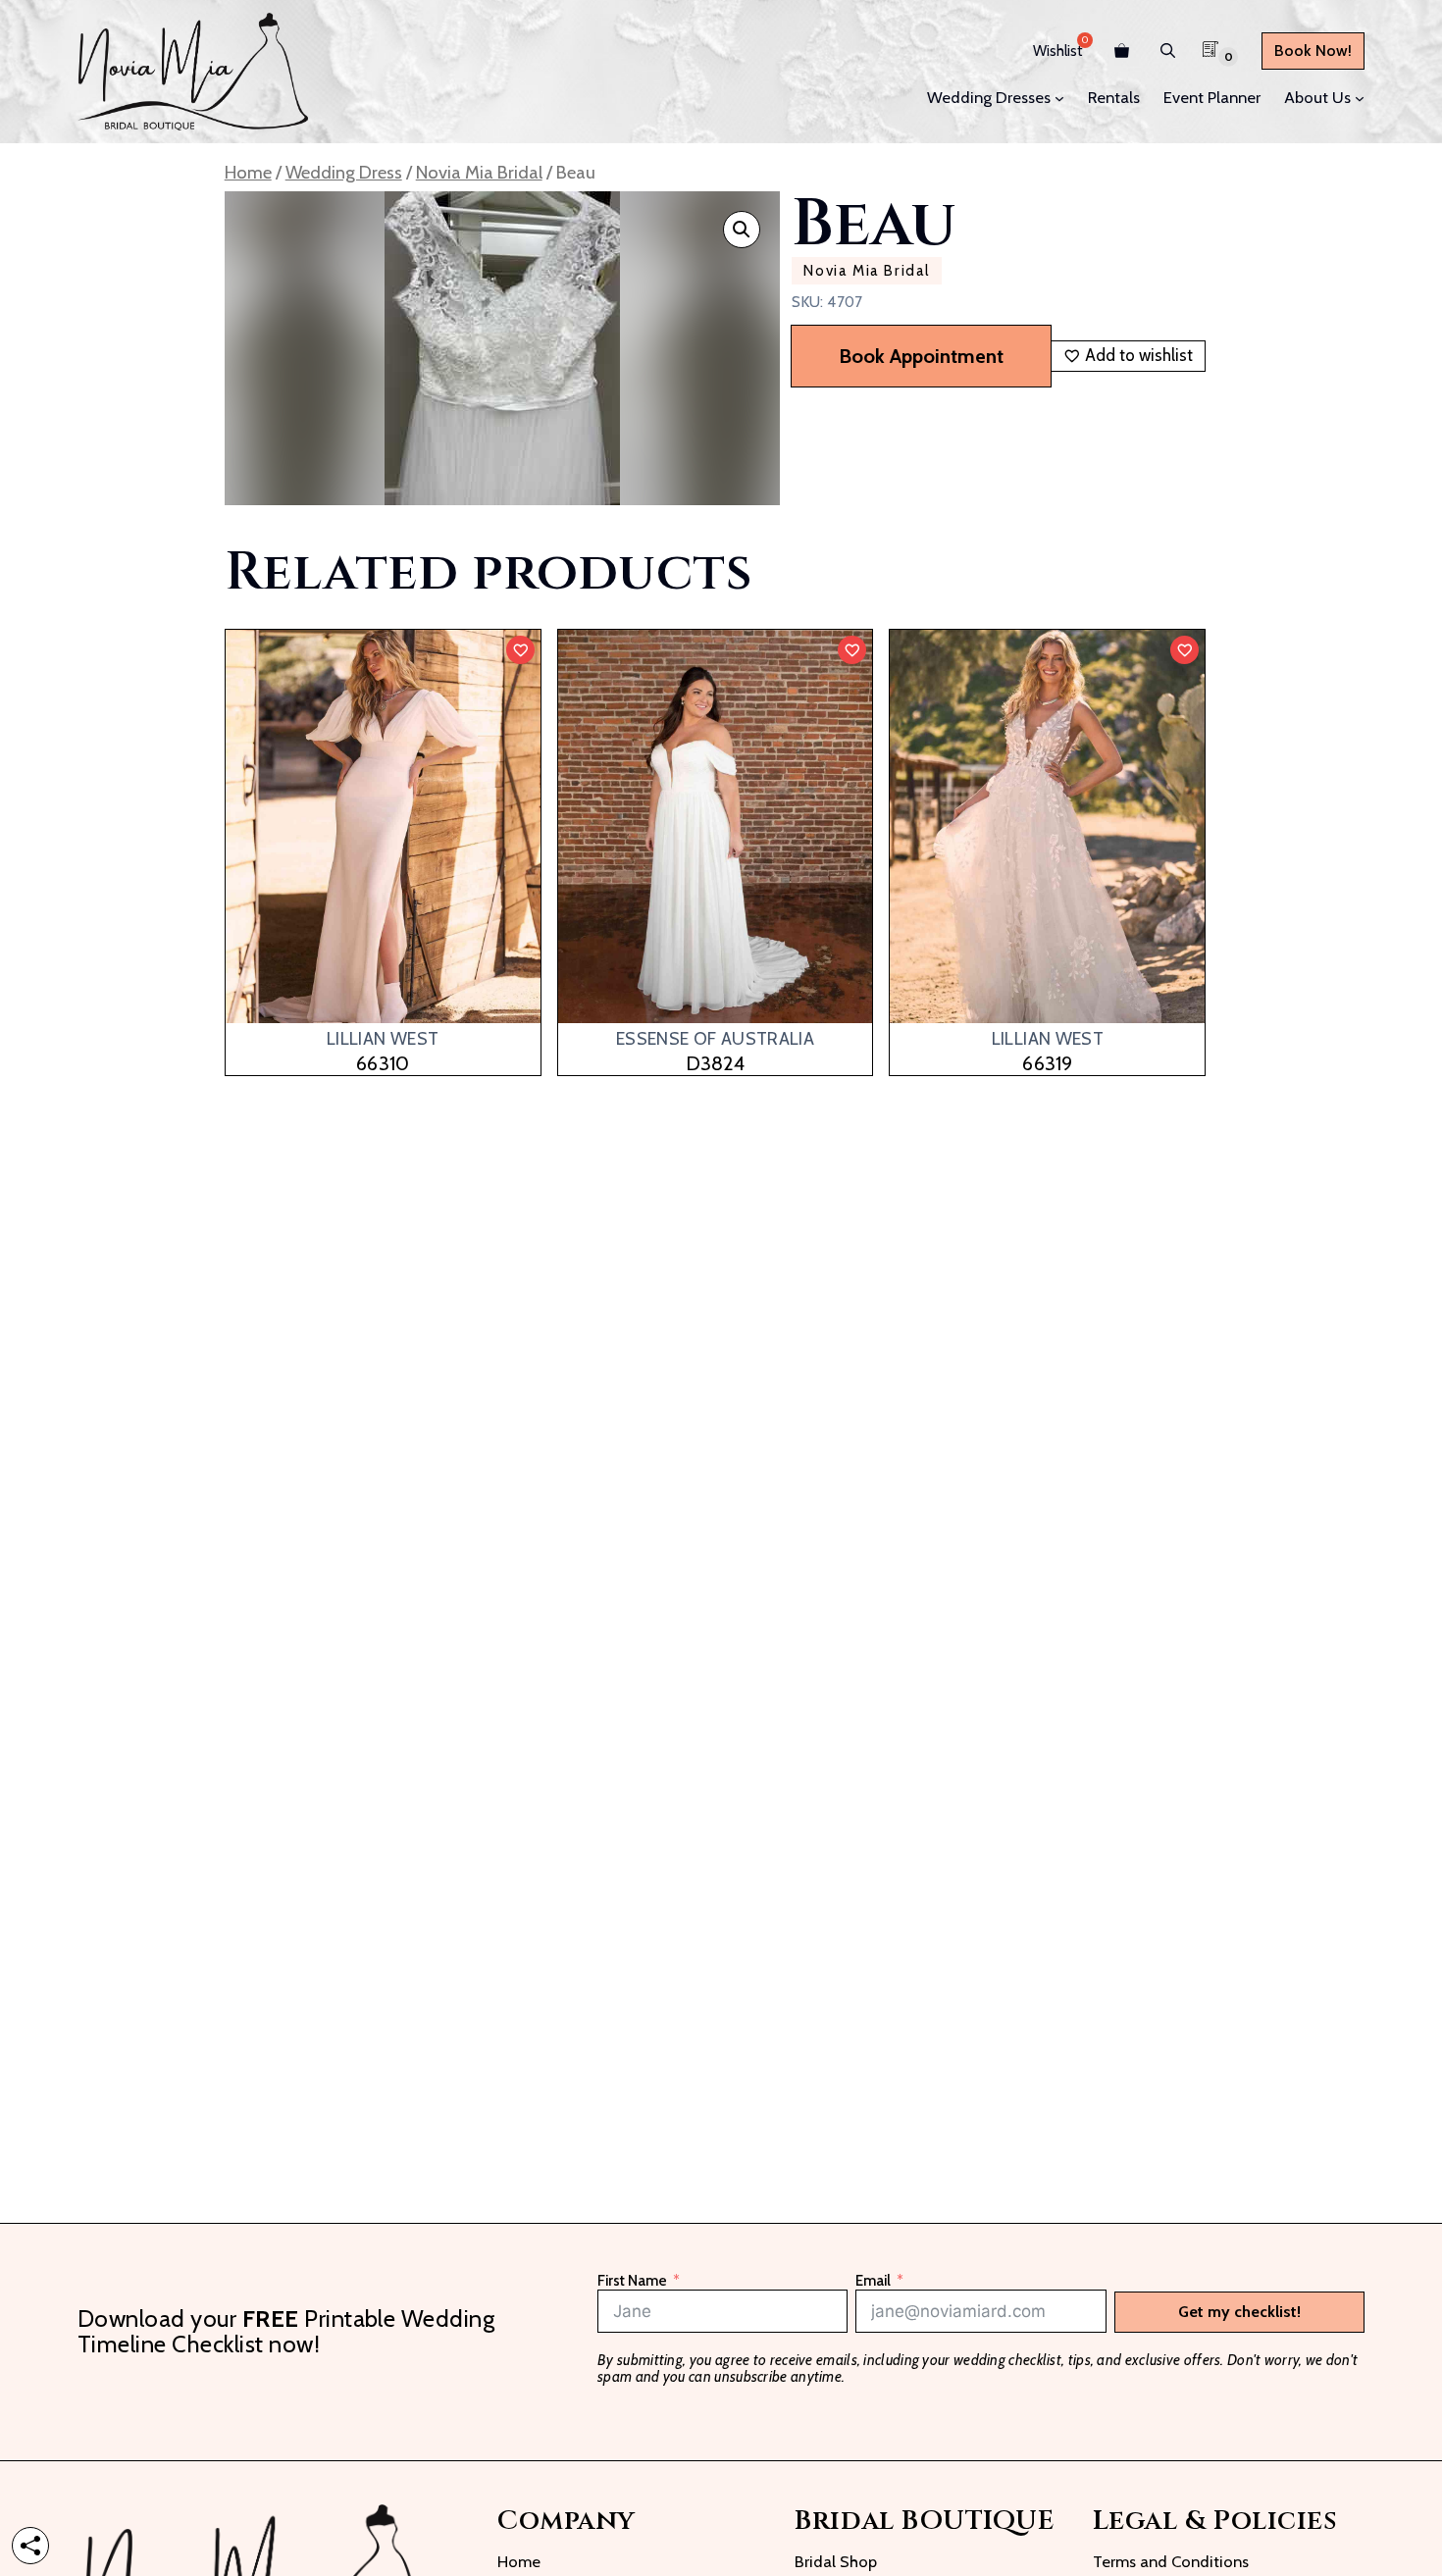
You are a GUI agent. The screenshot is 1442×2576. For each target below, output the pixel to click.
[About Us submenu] (1360, 98)
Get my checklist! (1239, 2312)
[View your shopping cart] (1122, 51)
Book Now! (1313, 51)
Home (248, 172)
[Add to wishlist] (520, 650)
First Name (632, 2281)
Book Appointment (921, 356)
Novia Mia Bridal (479, 172)
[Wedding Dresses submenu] (1059, 98)
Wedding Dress (344, 172)
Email (873, 2281)
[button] (1168, 51)
